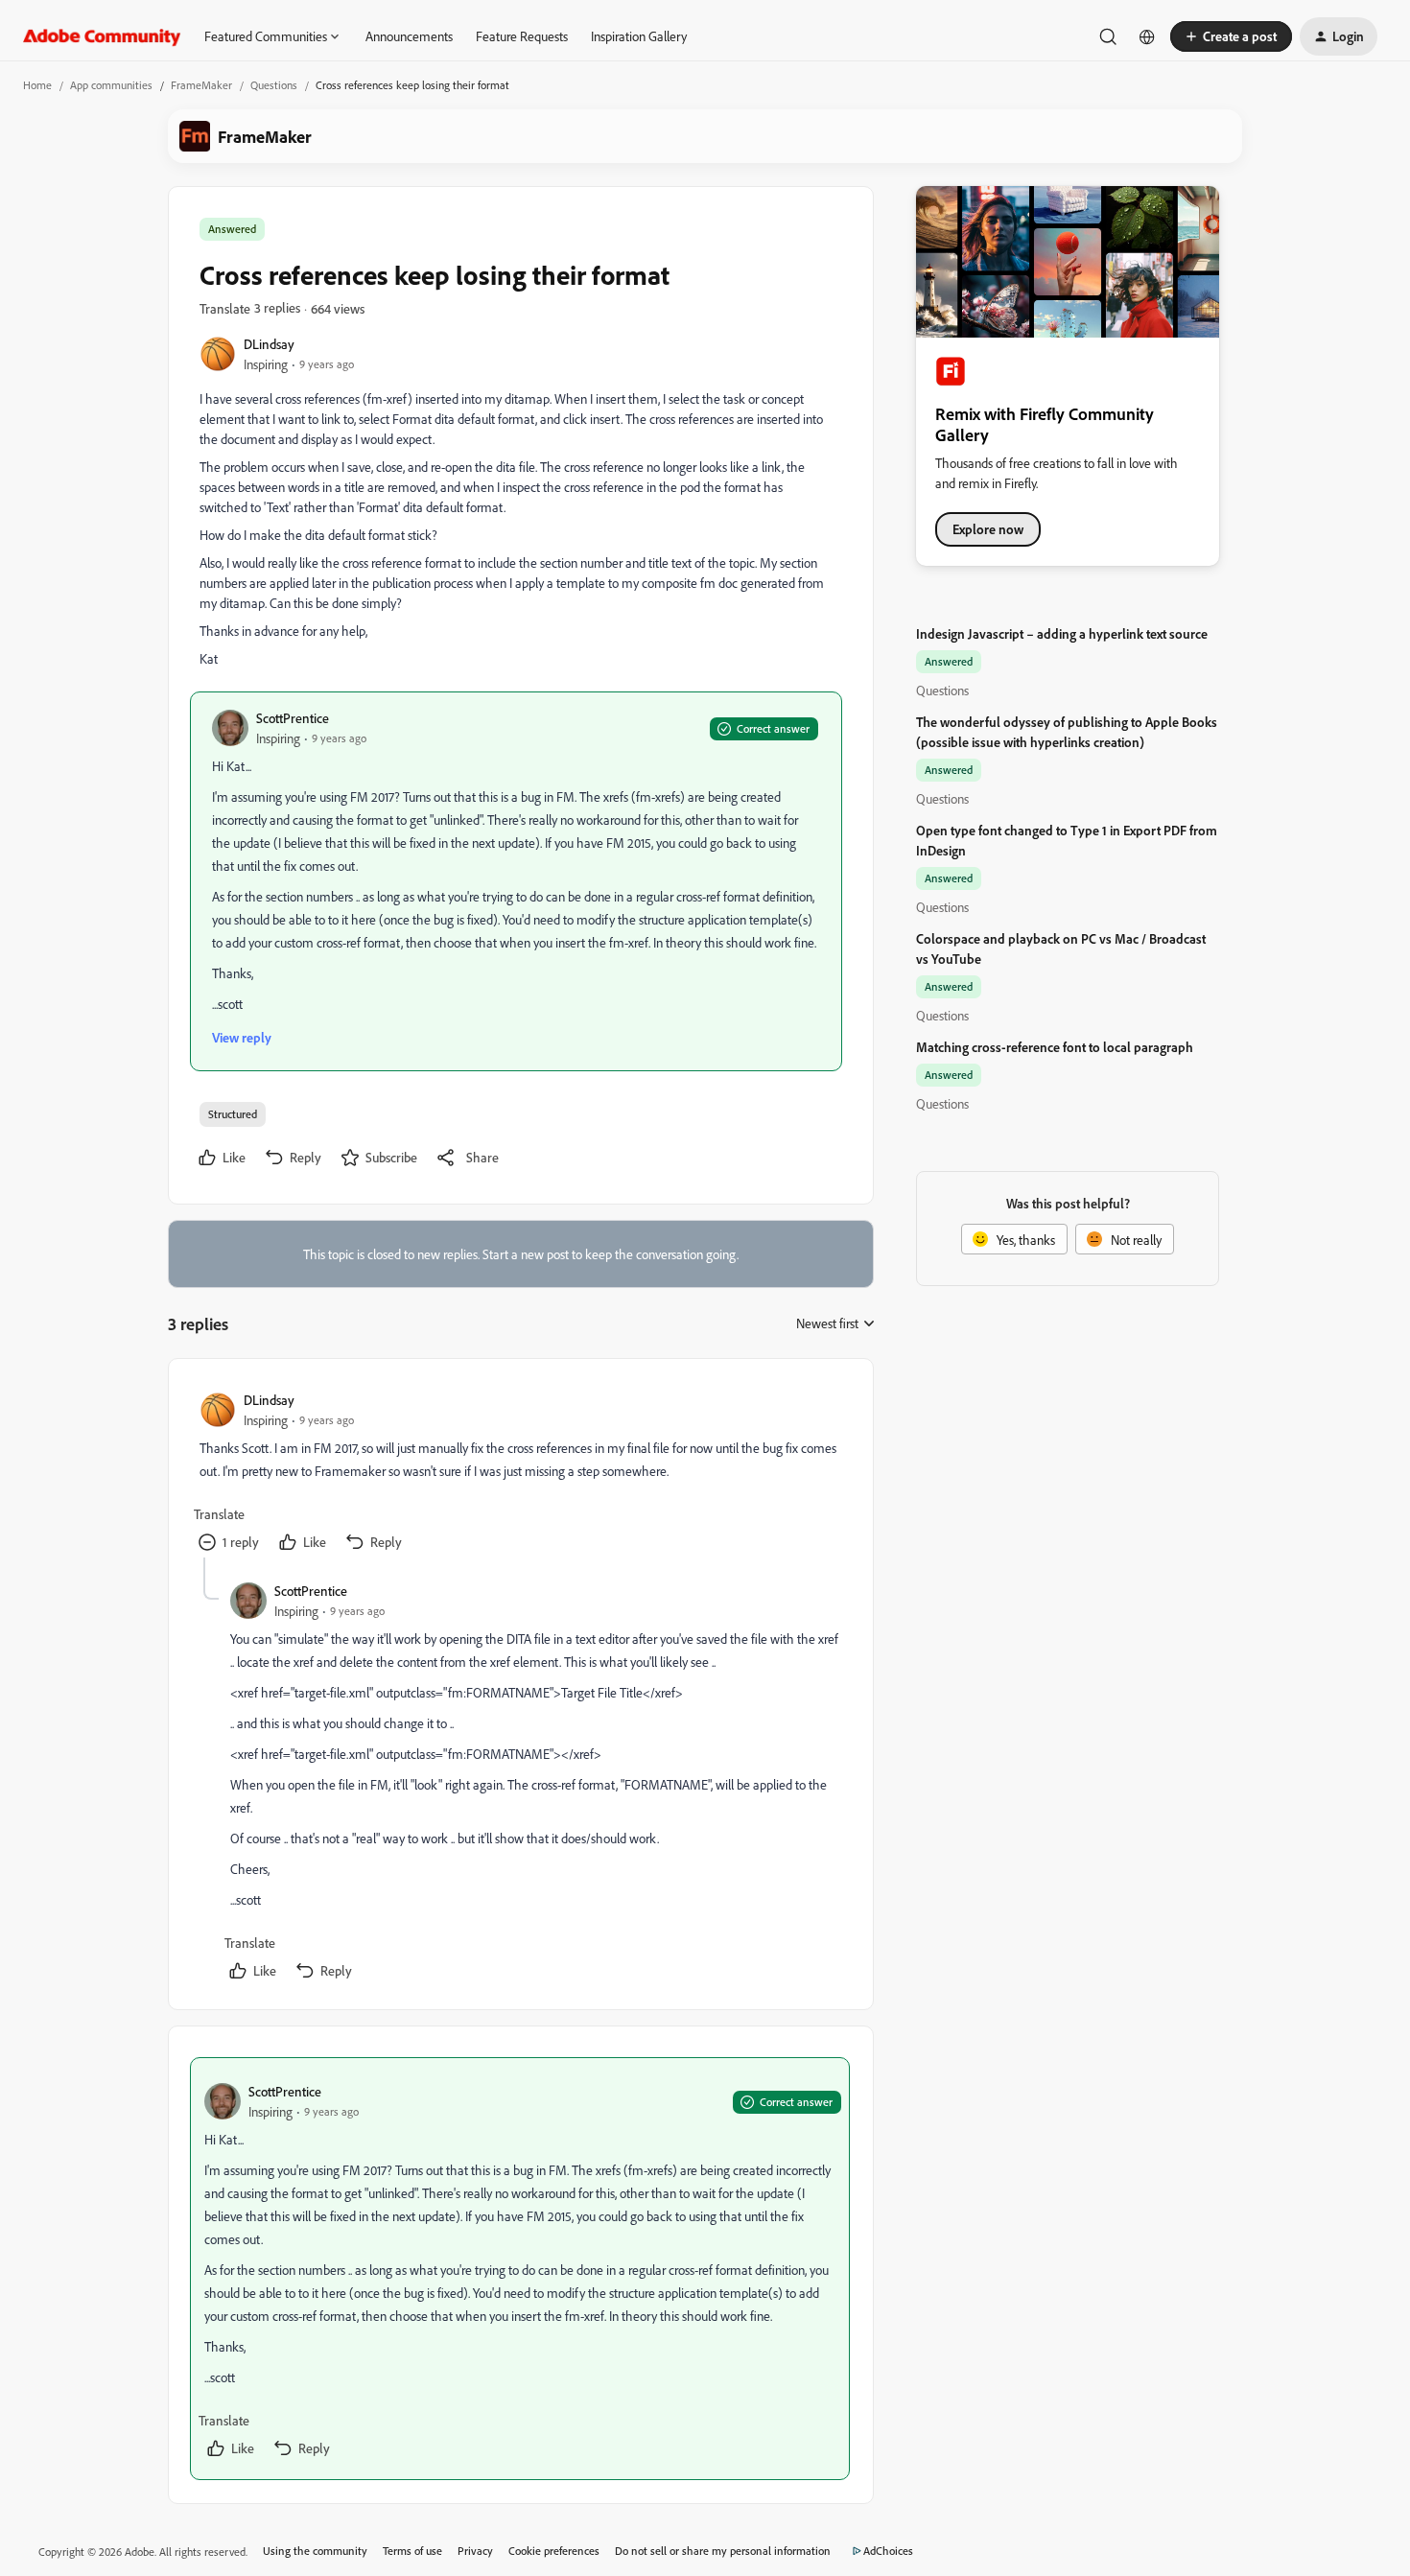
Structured (233, 1114)
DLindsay (269, 344)
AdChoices (888, 2551)
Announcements (409, 36)
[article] (520, 1474)
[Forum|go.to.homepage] (102, 36)
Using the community (315, 2551)
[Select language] (1147, 36)
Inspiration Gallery (639, 36)
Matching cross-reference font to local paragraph (1055, 1047)
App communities (111, 85)
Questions (274, 85)
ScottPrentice (293, 718)
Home (37, 85)
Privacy (475, 2551)
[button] (1231, 36)
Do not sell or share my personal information (723, 2551)
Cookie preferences (554, 2551)
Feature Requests (522, 36)
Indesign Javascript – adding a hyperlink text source (1062, 633)
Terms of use (412, 2551)
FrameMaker (201, 85)
